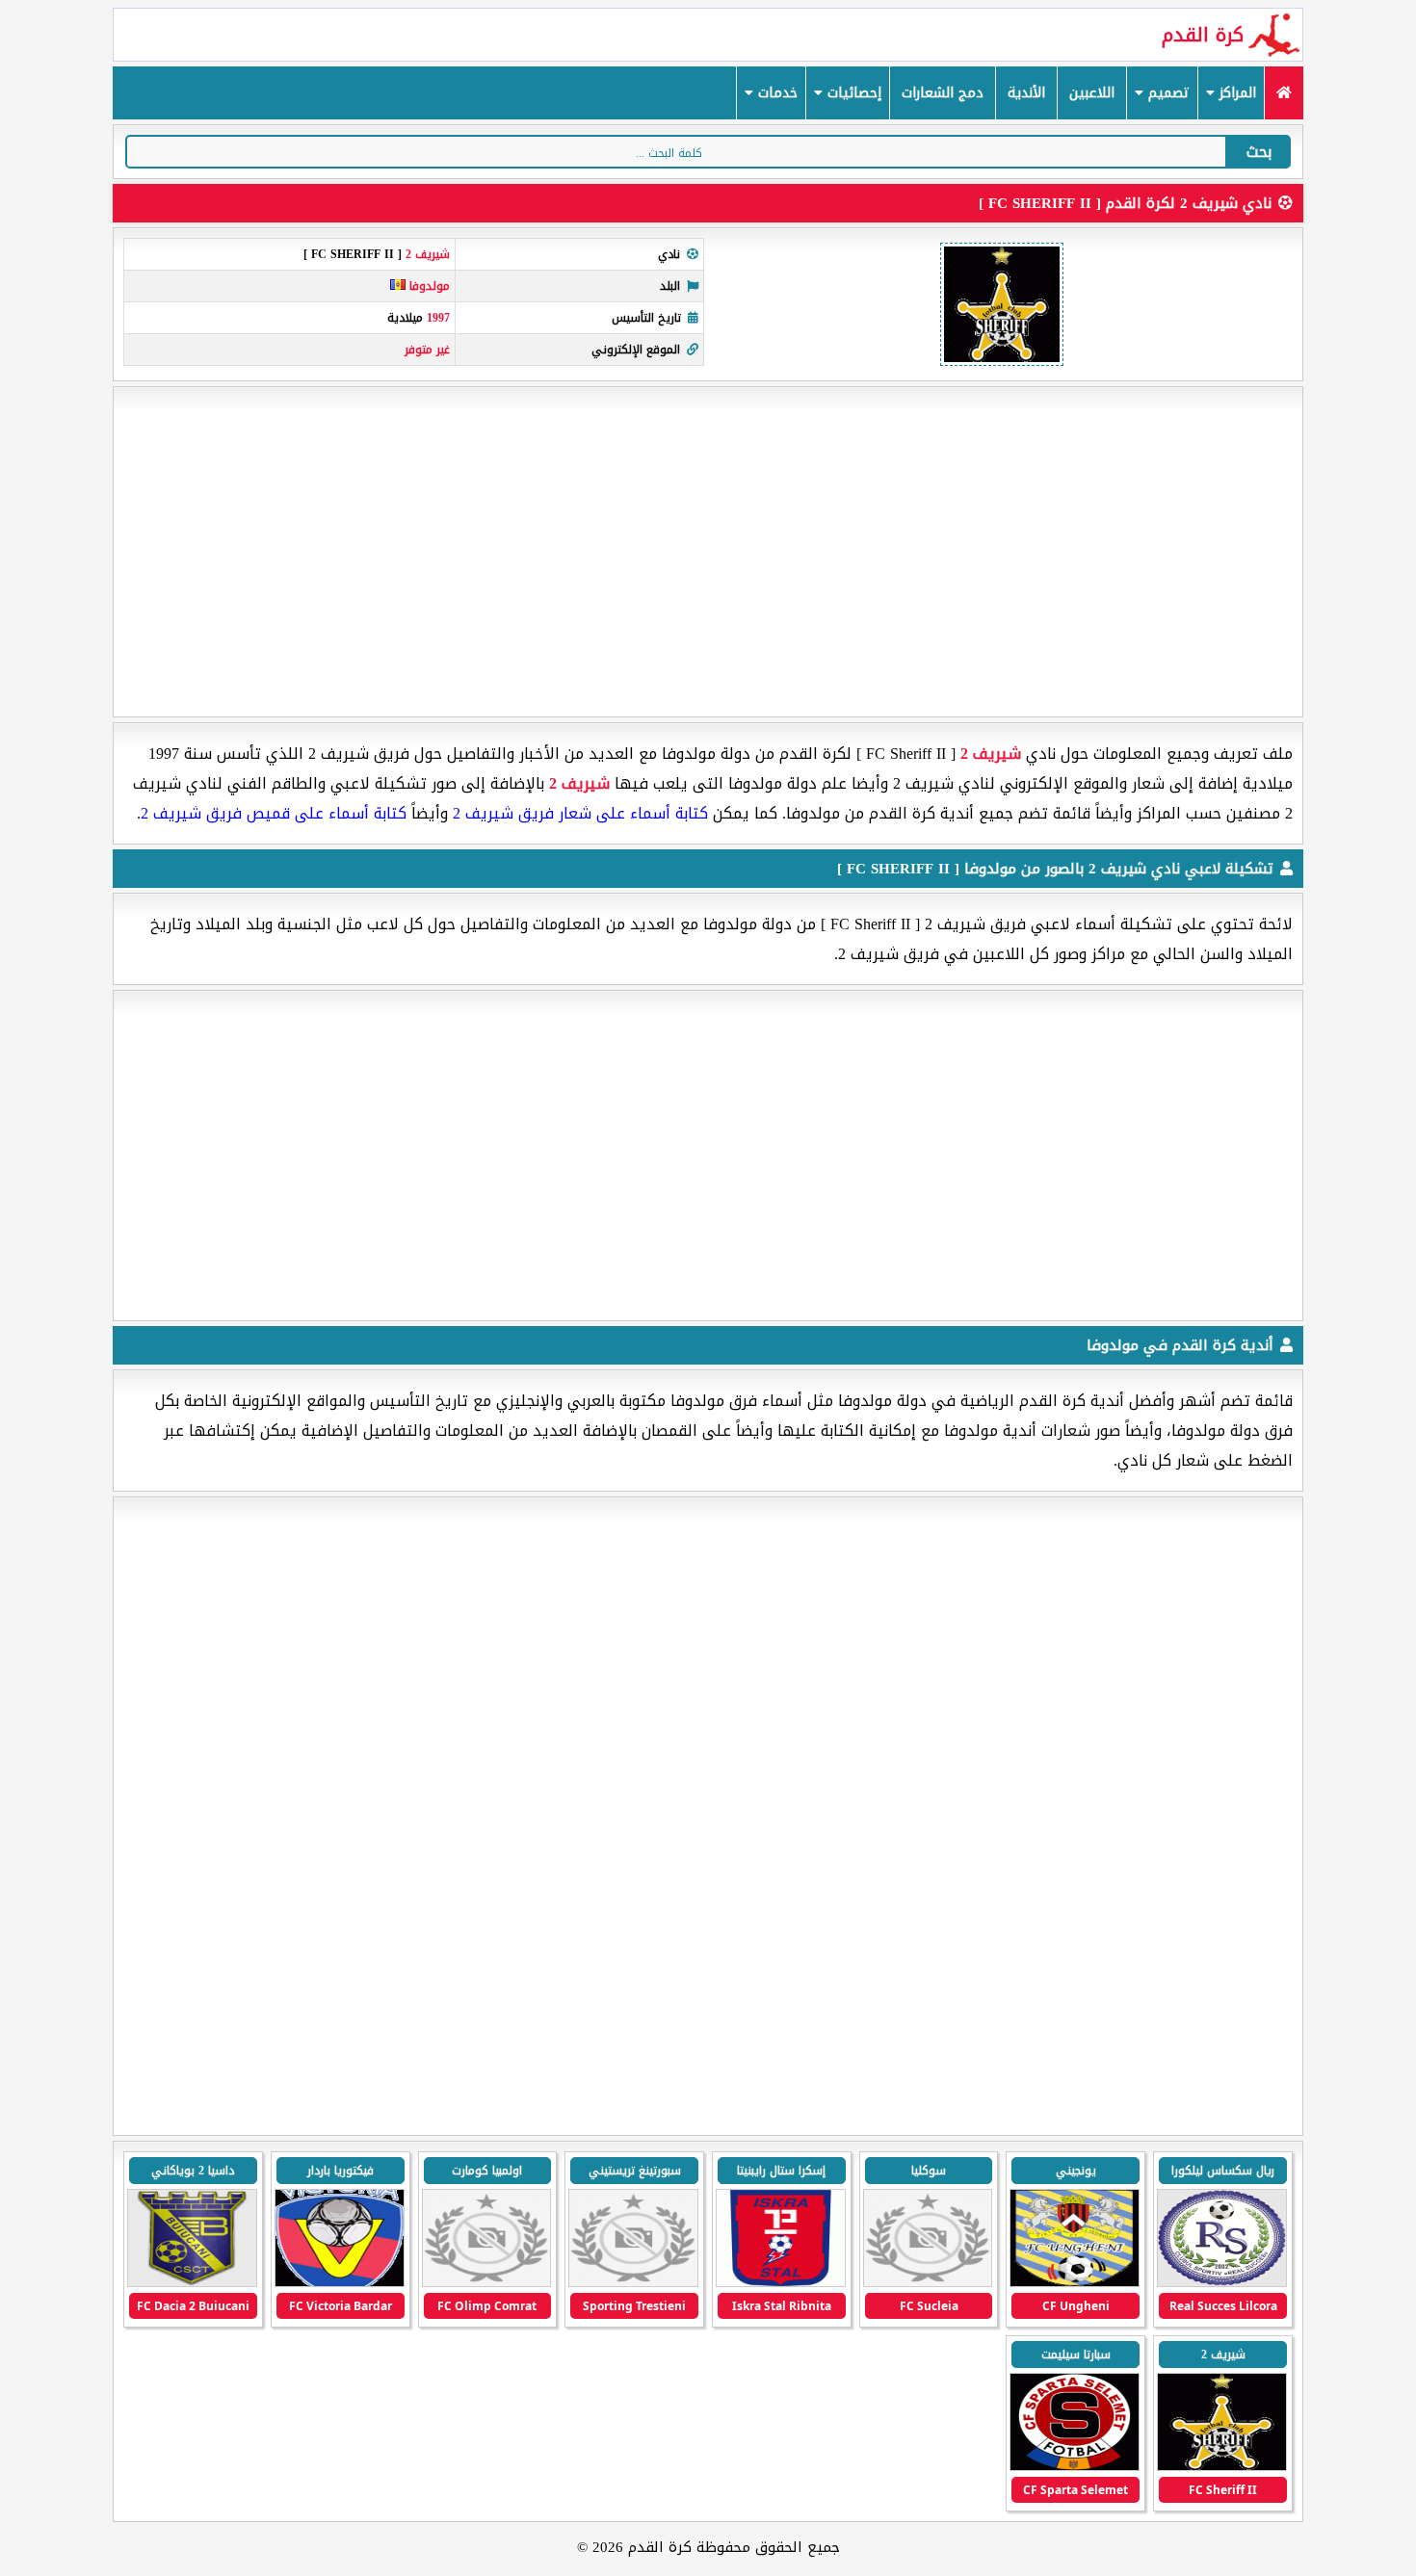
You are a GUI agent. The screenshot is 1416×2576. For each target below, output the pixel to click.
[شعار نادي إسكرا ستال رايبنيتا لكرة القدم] (781, 2283)
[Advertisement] (708, 552)
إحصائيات (852, 93)
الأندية (1026, 93)
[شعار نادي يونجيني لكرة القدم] (1075, 2283)
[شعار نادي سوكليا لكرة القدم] (928, 2283)
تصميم (1167, 93)
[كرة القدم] (1284, 93)
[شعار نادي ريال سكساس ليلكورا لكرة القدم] (1222, 2283)
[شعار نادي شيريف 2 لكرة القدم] (1222, 2467)
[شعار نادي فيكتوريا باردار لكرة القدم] (340, 2283)
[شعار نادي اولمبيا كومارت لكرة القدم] (487, 2283)
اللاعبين (1092, 93)
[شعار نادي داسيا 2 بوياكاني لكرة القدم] (192, 2283)
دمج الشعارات (943, 93)
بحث (1259, 152)
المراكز (1235, 93)
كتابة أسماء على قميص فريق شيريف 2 (274, 813)
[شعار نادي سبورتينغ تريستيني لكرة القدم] (633, 2283)
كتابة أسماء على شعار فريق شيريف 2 (580, 813)
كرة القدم (1203, 35)
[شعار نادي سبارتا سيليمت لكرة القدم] (1075, 2467)
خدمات (775, 93)
